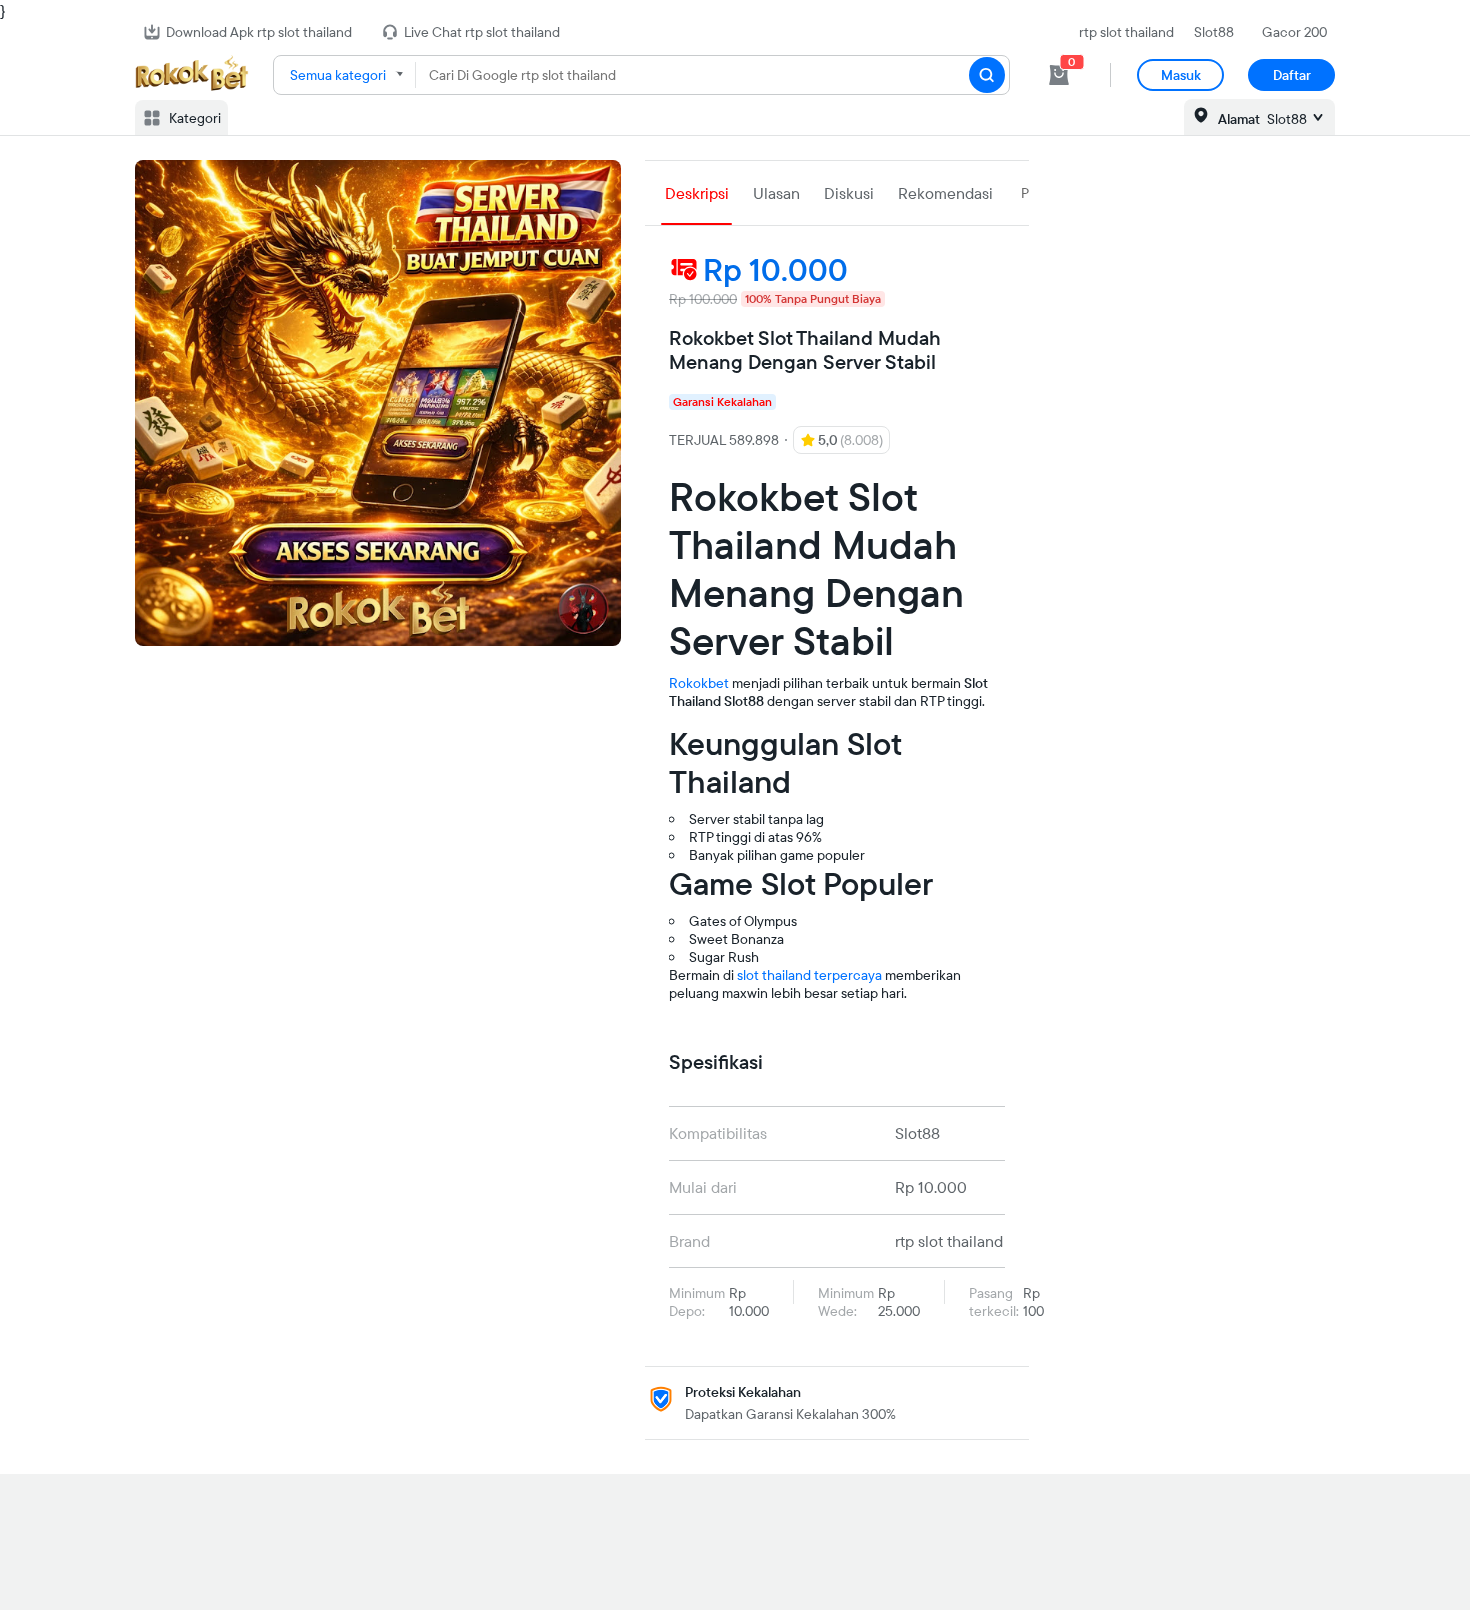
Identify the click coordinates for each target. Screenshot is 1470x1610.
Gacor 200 (1294, 32)
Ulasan (776, 193)
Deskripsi (697, 193)
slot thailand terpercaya (809, 975)
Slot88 (1214, 32)
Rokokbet (699, 683)
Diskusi (849, 193)
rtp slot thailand (1126, 32)
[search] (987, 75)
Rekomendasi (945, 193)
